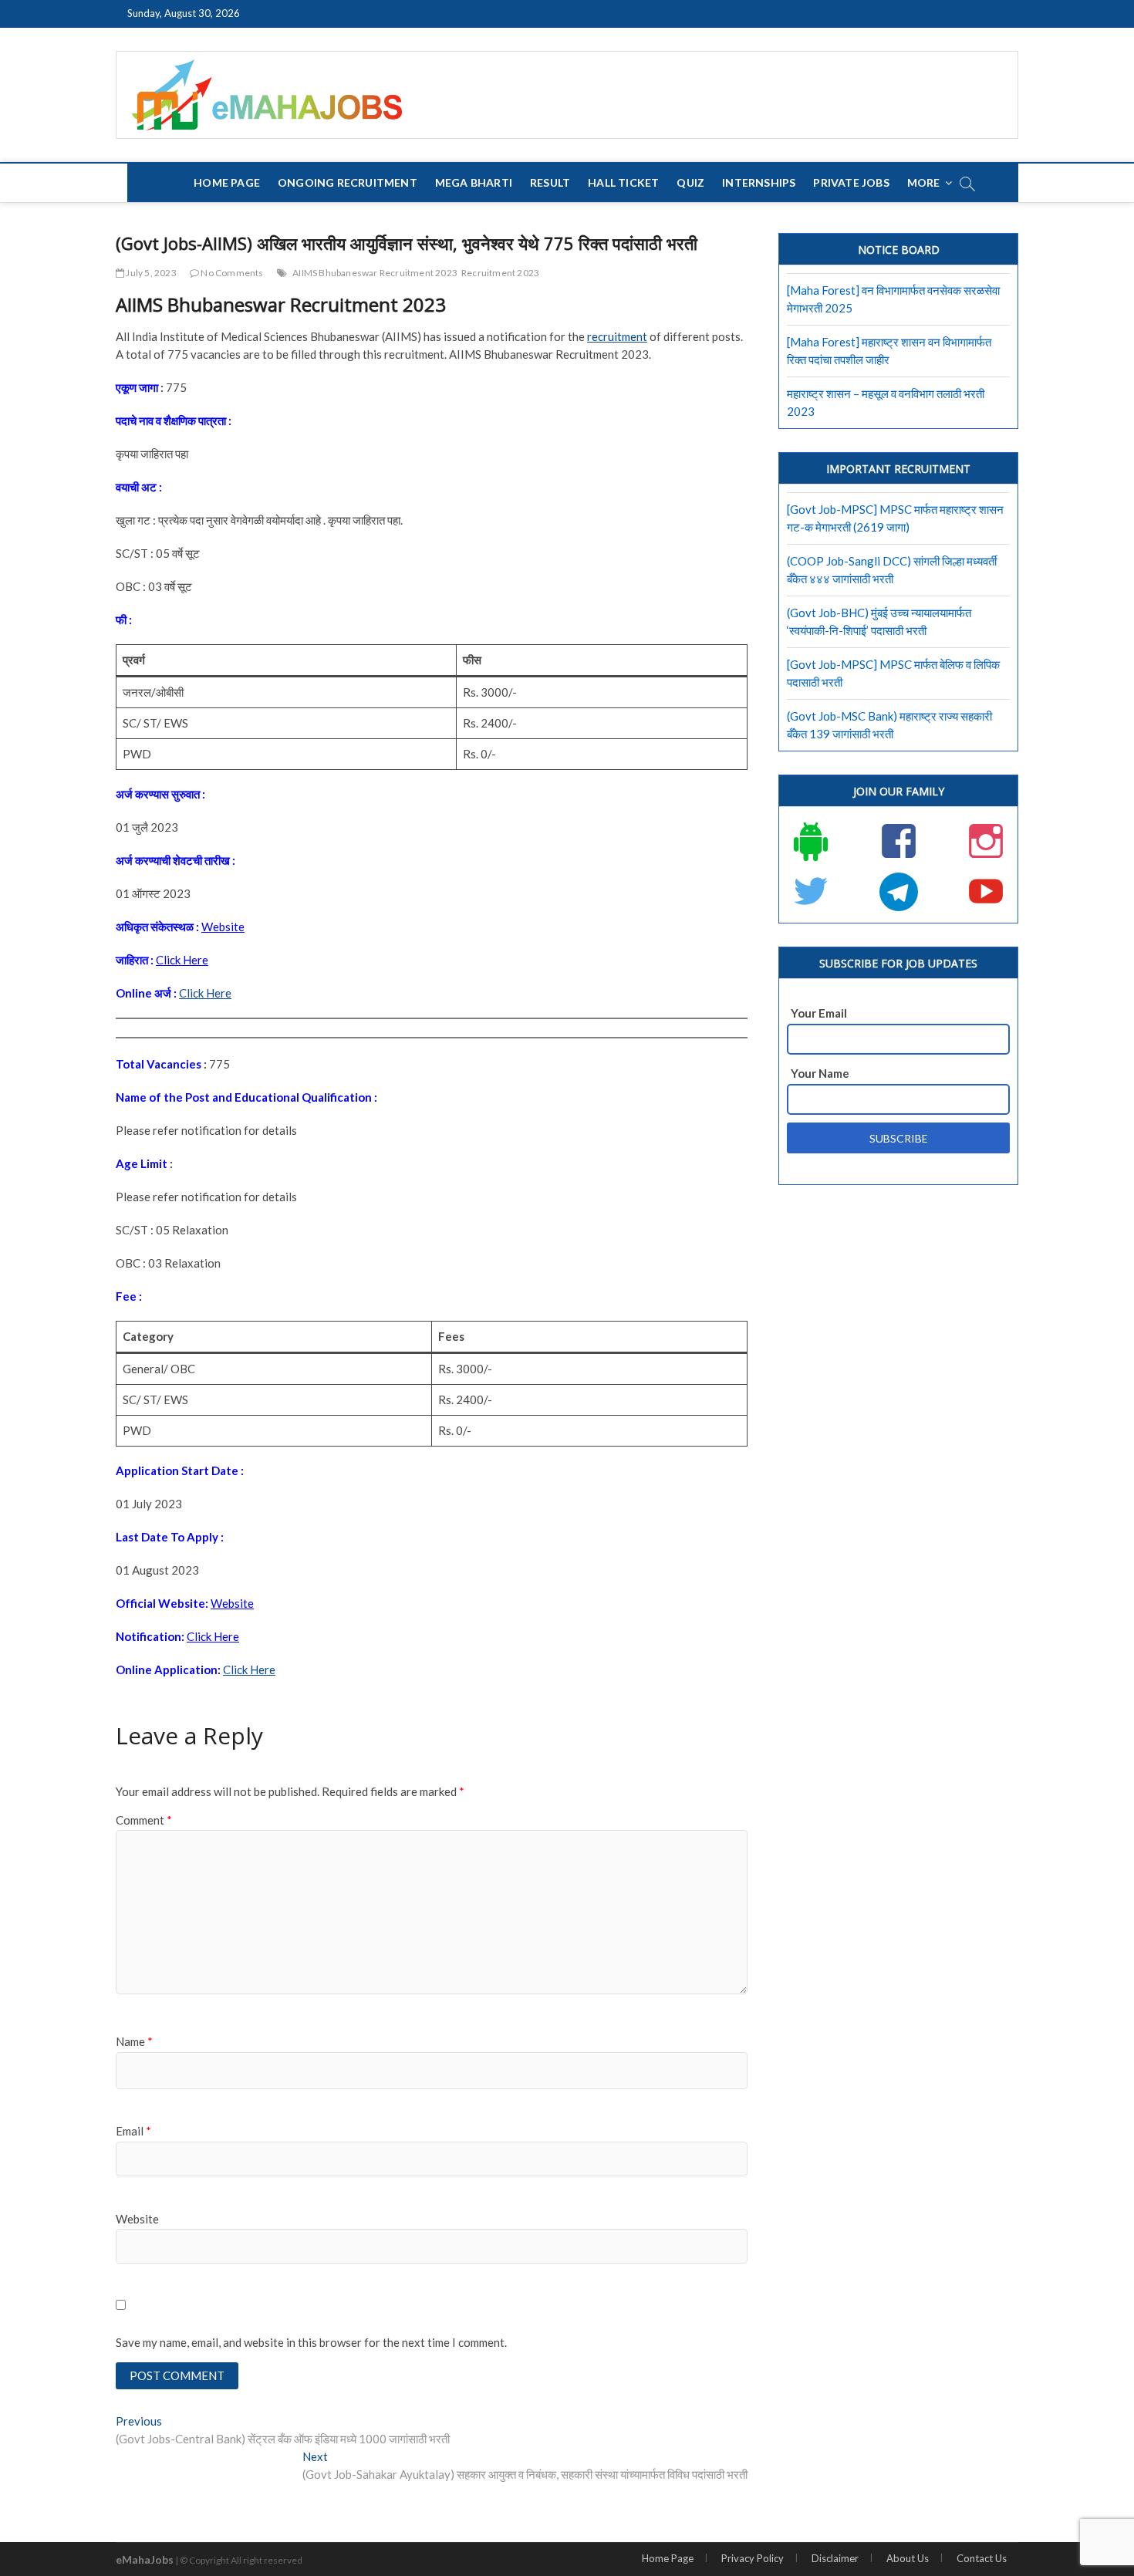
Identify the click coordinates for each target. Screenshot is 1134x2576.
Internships (759, 182)
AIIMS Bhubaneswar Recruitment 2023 (375, 273)
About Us (908, 2558)
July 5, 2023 (150, 273)
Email (133, 2131)
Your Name (820, 1073)
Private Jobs (851, 182)
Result (550, 182)
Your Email (819, 1013)
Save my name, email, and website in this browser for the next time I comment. (311, 2342)
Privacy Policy (753, 2558)
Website (137, 2219)
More (924, 182)
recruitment (617, 336)
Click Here (205, 993)
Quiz (690, 182)
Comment (144, 1820)
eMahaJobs (145, 2559)
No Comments (231, 273)
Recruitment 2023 (500, 273)
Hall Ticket (623, 182)
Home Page (227, 182)
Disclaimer (835, 2558)
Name (134, 2041)
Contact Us (982, 2558)
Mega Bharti (474, 182)
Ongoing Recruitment (348, 182)
